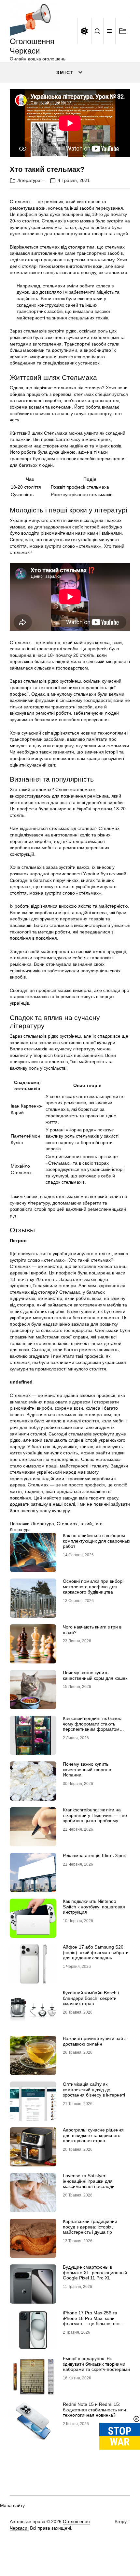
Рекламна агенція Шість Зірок (94, 1855)
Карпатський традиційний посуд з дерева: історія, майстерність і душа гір (90, 2227)
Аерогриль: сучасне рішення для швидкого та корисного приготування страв (93, 2135)
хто (99, 1524)
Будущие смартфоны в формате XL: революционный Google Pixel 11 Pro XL (95, 2273)
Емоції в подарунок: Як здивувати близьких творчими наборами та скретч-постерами (96, 2364)
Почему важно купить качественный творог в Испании (87, 1770)
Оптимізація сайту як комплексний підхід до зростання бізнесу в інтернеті (94, 2090)
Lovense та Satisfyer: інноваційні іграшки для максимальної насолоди (89, 2181)
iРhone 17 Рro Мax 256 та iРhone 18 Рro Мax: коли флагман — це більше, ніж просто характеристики (91, 2321)
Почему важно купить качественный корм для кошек (95, 1675)
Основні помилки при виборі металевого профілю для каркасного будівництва (93, 1587)
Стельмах (67, 1524)
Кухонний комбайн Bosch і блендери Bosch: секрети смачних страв (91, 1998)
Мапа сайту (12, 2505)
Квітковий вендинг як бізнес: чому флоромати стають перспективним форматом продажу (93, 1726)
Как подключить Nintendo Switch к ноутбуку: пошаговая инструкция (94, 1907)
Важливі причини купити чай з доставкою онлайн (95, 2041)
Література (29, 180)
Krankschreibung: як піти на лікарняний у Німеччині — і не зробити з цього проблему (95, 1815)
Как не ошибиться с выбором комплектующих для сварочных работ (97, 1541)
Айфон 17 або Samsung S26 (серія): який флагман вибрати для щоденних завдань (96, 1952)
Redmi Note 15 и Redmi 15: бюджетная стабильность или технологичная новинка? (94, 2410)
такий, (87, 1524)
